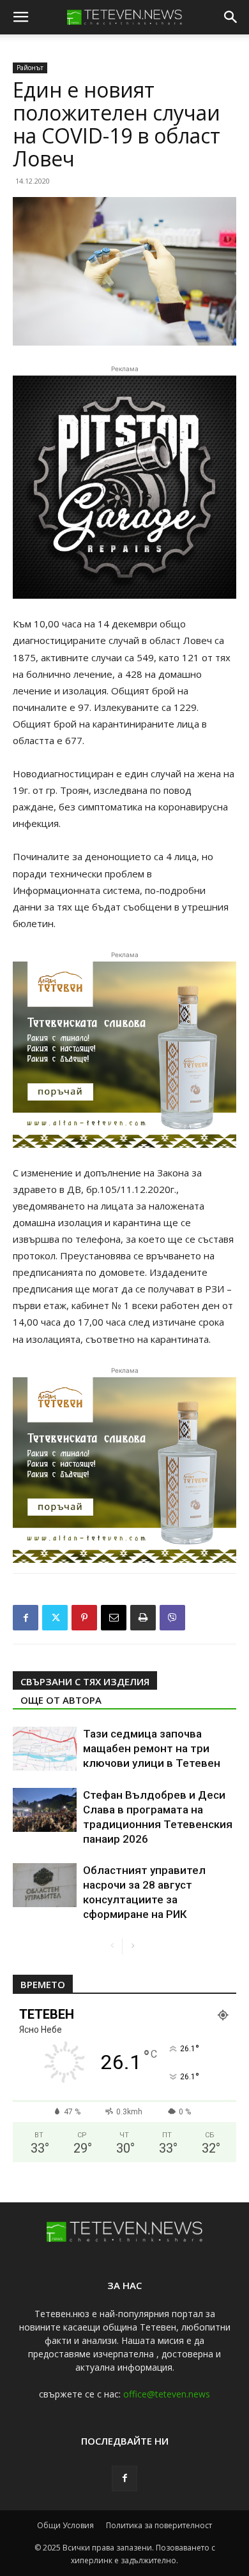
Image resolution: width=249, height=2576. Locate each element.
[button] (20, 17)
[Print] (143, 1618)
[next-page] (132, 1946)
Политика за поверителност (159, 2525)
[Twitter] (55, 1618)
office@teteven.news (167, 2394)
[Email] (114, 1618)
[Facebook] (26, 1618)
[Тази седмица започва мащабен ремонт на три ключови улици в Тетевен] (45, 1749)
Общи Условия (65, 2525)
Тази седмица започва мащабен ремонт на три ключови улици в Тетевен (152, 1748)
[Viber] (172, 1618)
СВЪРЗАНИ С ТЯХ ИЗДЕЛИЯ (85, 1681)
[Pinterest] (84, 1618)
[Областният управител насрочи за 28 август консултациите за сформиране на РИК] (45, 1885)
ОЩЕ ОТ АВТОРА (61, 1700)
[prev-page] (112, 1946)
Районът (30, 68)
